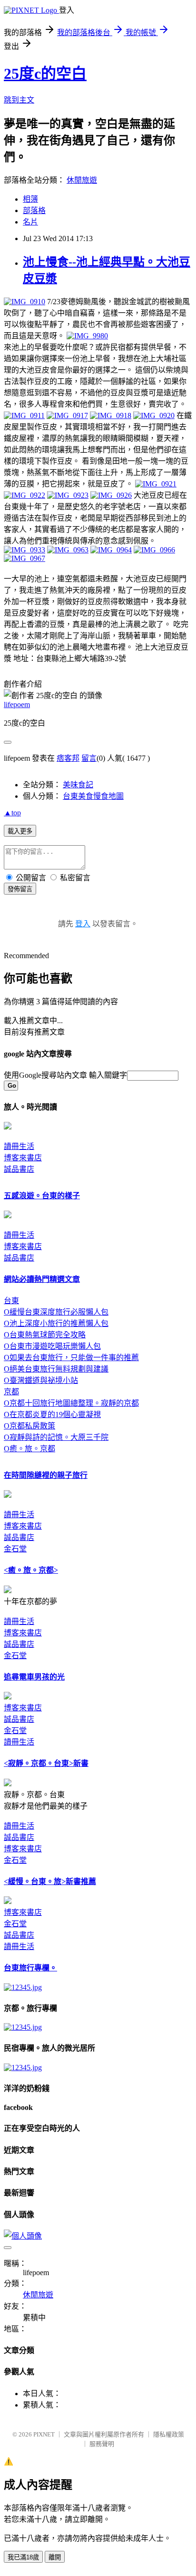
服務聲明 (102, 2444)
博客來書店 (23, 1158)
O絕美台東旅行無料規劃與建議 (56, 1369)
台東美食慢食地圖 (93, 796)
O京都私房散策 (29, 1426)
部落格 (34, 210)
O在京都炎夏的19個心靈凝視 (52, 1414)
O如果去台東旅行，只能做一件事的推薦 (71, 1358)
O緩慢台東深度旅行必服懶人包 (56, 1312)
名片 (30, 222)
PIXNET (44, 2434)
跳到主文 (19, 100)
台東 (11, 1301)
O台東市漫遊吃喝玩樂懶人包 (52, 1346)
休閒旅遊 (82, 180)
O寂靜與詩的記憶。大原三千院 (56, 1437)
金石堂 (15, 1549)
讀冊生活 (19, 1146)
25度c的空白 (45, 74)
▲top (12, 813)
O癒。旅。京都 (29, 1449)
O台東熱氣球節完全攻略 (45, 1335)
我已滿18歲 (23, 2557)
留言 (89, 758)
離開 (55, 2557)
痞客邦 (68, 758)
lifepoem (17, 705)
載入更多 (20, 831)
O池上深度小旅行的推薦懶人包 (56, 1323)
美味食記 (78, 785)
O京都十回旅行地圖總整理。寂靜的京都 (71, 1403)
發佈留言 (20, 889)
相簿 (30, 199)
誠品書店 (19, 1169)
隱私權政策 (169, 2434)
